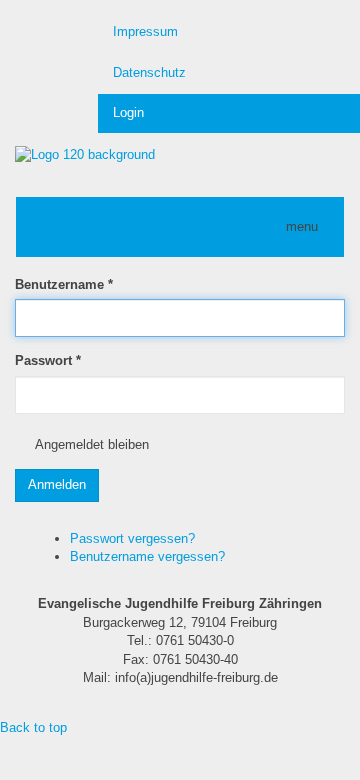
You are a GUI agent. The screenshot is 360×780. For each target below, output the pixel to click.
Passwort (48, 360)
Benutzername (64, 284)
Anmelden (57, 484)
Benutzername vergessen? (147, 556)
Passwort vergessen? (132, 538)
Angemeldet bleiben (92, 444)
